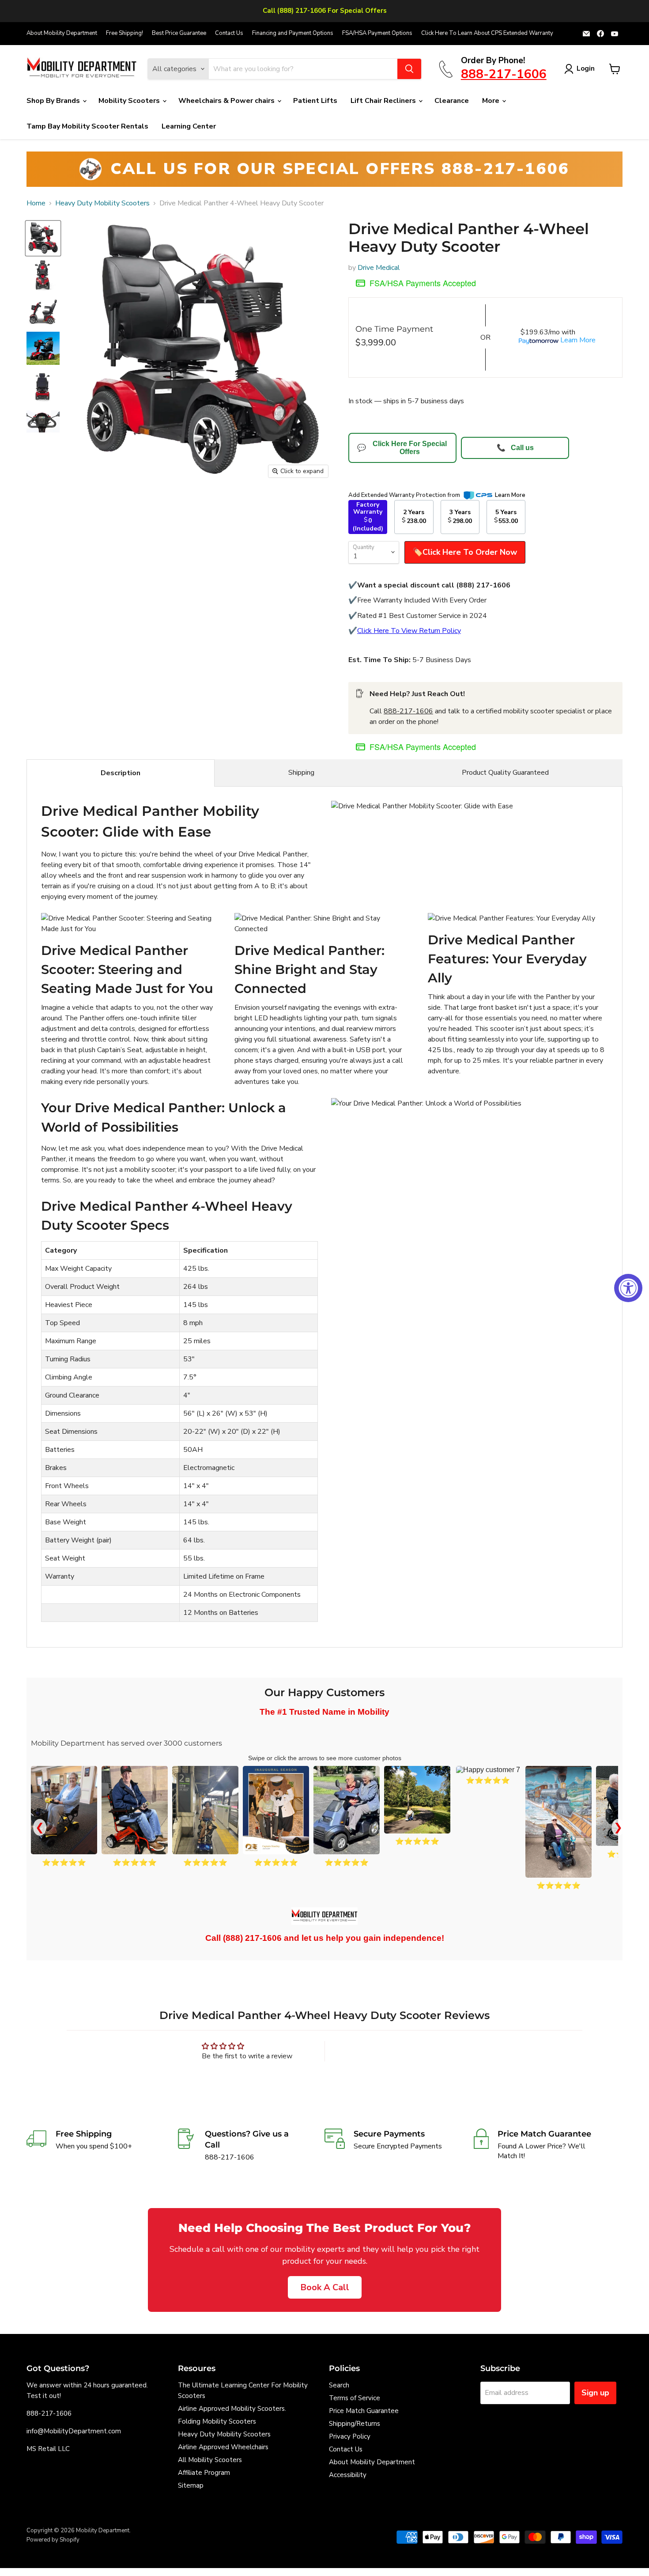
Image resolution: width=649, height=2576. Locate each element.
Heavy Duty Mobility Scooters (102, 203)
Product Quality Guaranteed (505, 773)
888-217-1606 (408, 711)
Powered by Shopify (53, 2540)
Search (339, 2385)
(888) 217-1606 (252, 1938)
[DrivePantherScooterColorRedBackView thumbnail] (43, 385)
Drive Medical (379, 268)
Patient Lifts (315, 101)
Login (586, 68)
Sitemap (191, 2485)
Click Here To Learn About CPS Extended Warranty (487, 33)
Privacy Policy (350, 2436)
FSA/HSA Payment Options (377, 33)
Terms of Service (355, 2398)
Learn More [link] (510, 495)
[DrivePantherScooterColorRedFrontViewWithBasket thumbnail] (43, 275)
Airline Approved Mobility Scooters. (232, 2409)
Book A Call (325, 2287)
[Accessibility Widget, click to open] (628, 1288)
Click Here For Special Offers (402, 448)
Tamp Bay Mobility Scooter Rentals (87, 126)
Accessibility (348, 2475)
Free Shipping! (125, 33)
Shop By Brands (54, 101)
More (492, 101)
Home (36, 203)
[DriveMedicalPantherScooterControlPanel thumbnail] (43, 422)
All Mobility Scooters (210, 2460)
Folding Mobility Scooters (217, 2421)
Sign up (595, 2393)
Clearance (452, 101)
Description (121, 773)
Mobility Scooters (130, 101)
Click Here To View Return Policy (409, 631)
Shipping (301, 773)
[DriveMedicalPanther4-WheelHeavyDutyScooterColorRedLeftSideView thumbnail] (43, 312)
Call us (515, 448)
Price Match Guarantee (364, 2411)
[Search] (409, 69)
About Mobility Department (62, 33)
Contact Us (229, 33)
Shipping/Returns (355, 2424)
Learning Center (189, 126)
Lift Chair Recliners (384, 101)
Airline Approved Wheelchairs (223, 2447)
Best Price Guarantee (179, 33)
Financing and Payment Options (293, 33)
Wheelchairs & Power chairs (227, 101)
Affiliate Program (204, 2473)
